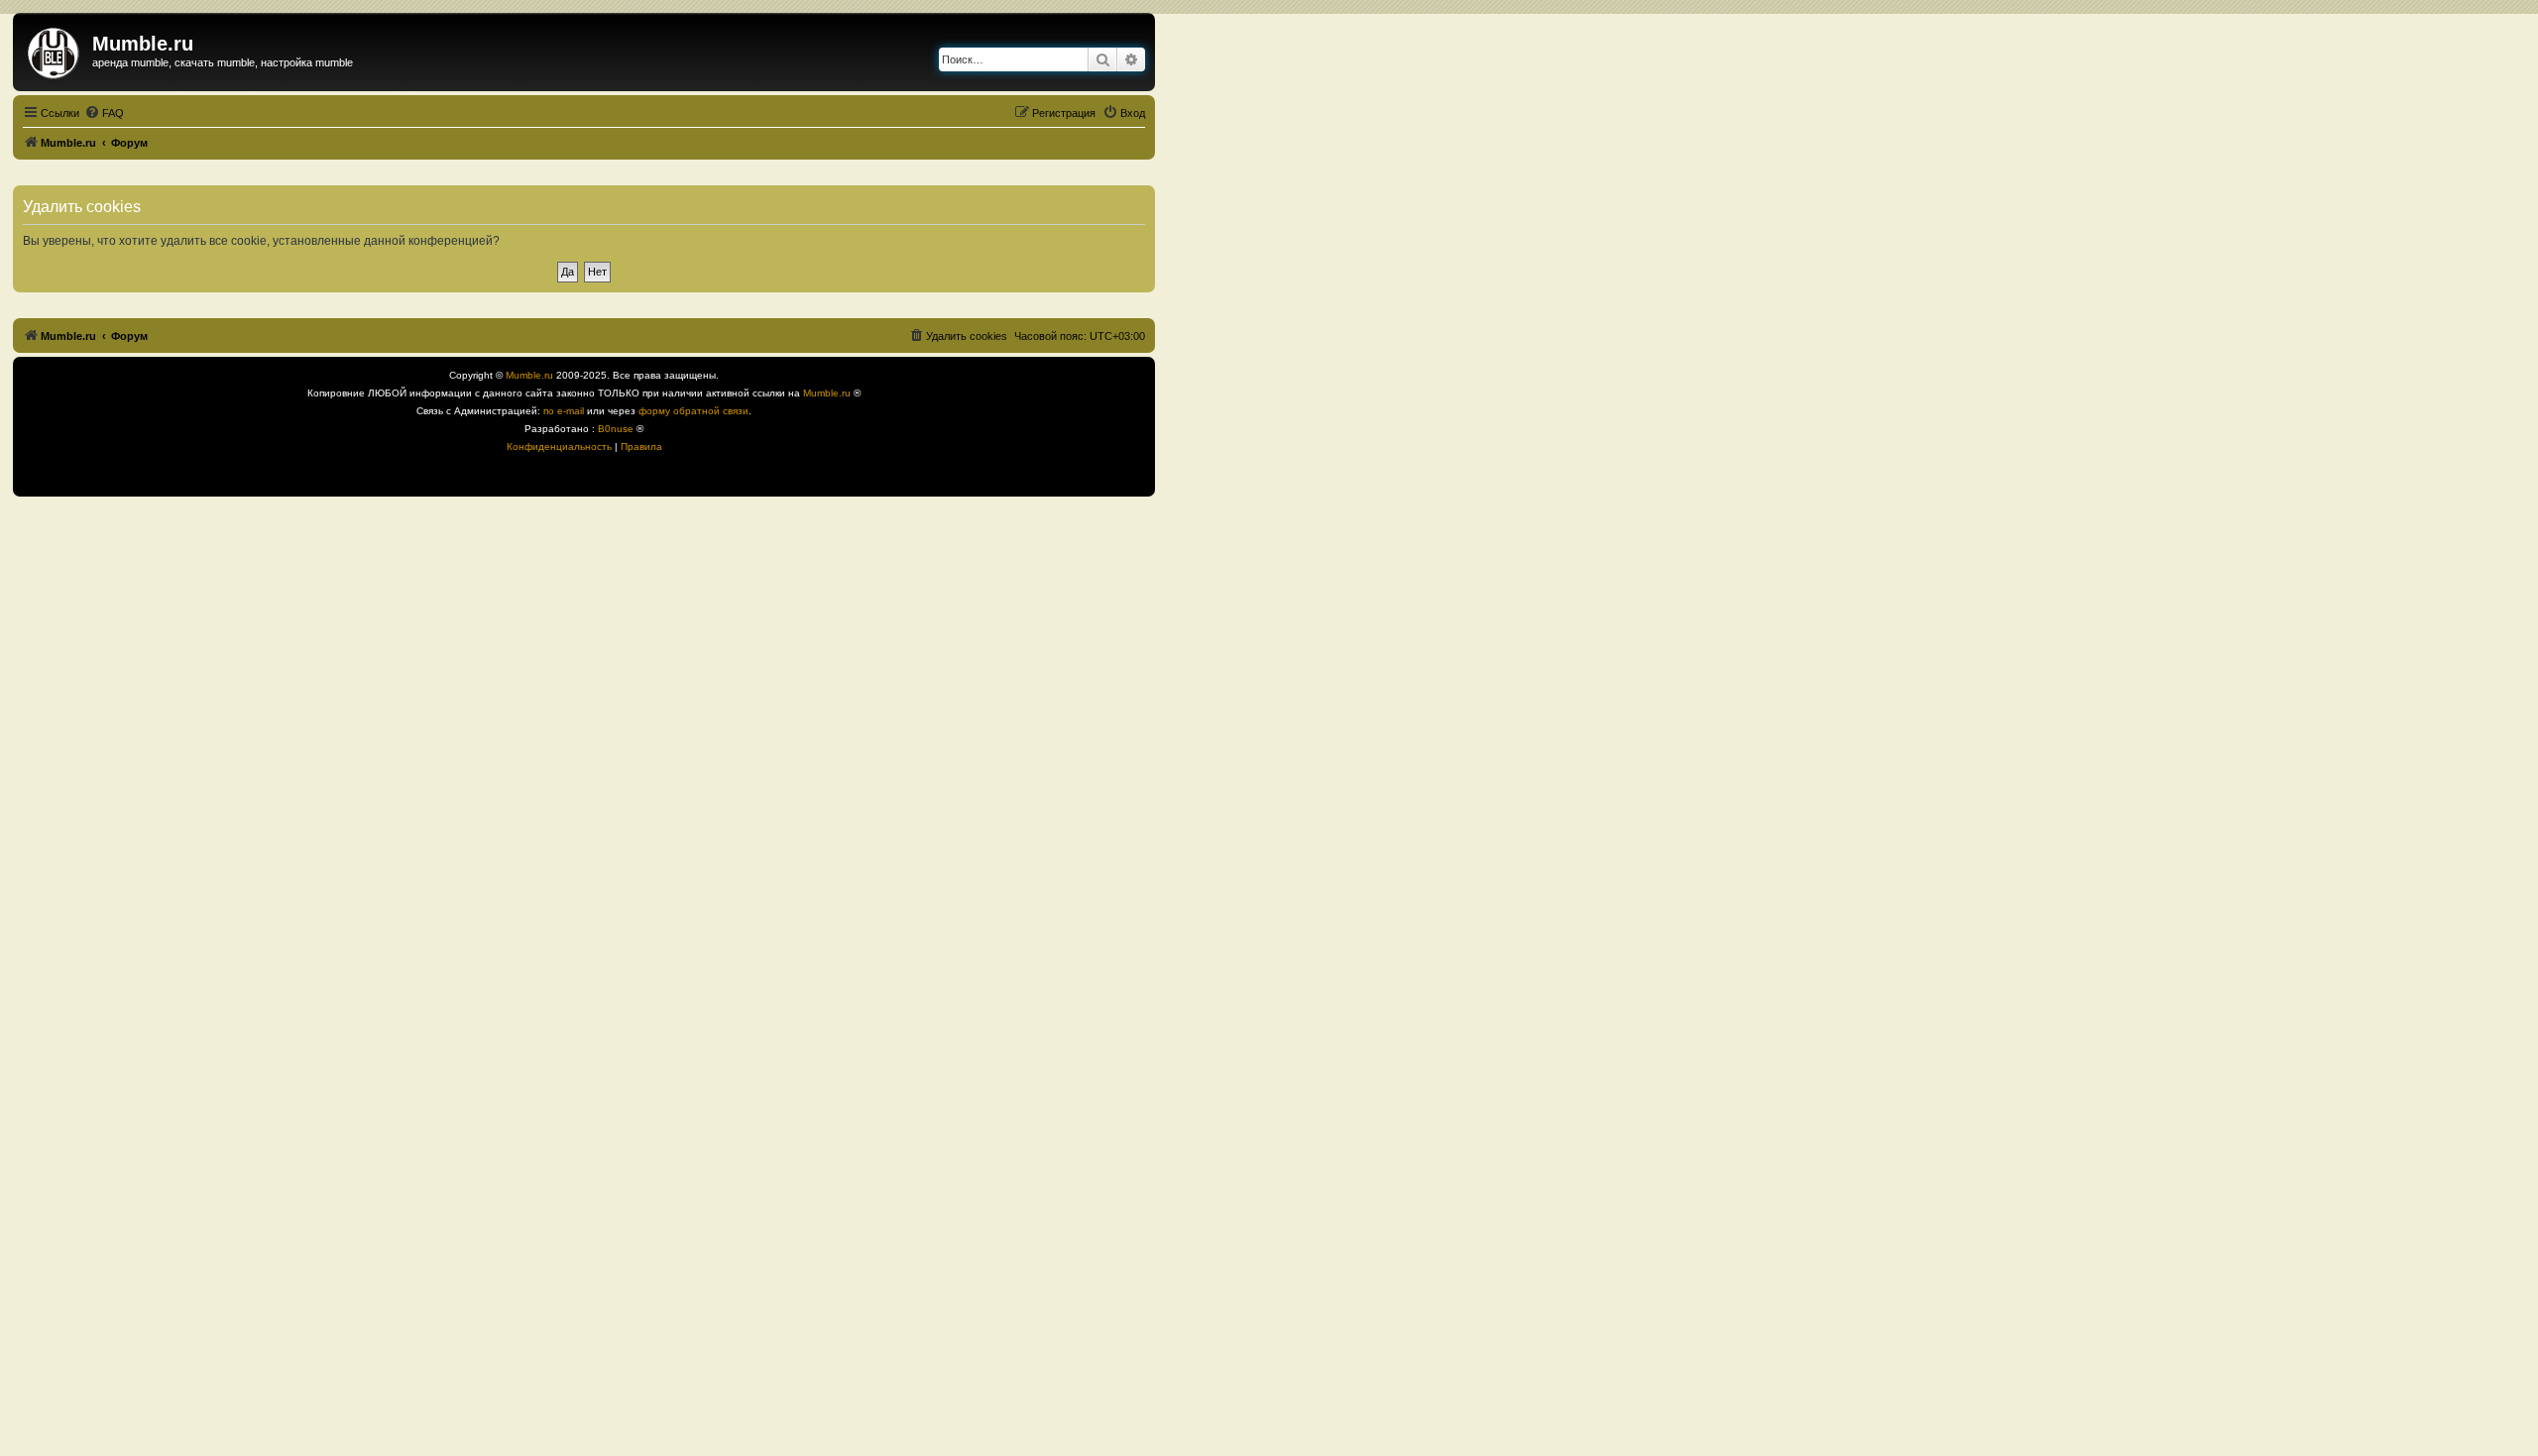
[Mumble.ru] (55, 50)
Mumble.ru (529, 375)
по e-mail (564, 411)
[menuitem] (104, 113)
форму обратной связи (693, 411)
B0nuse (616, 429)
